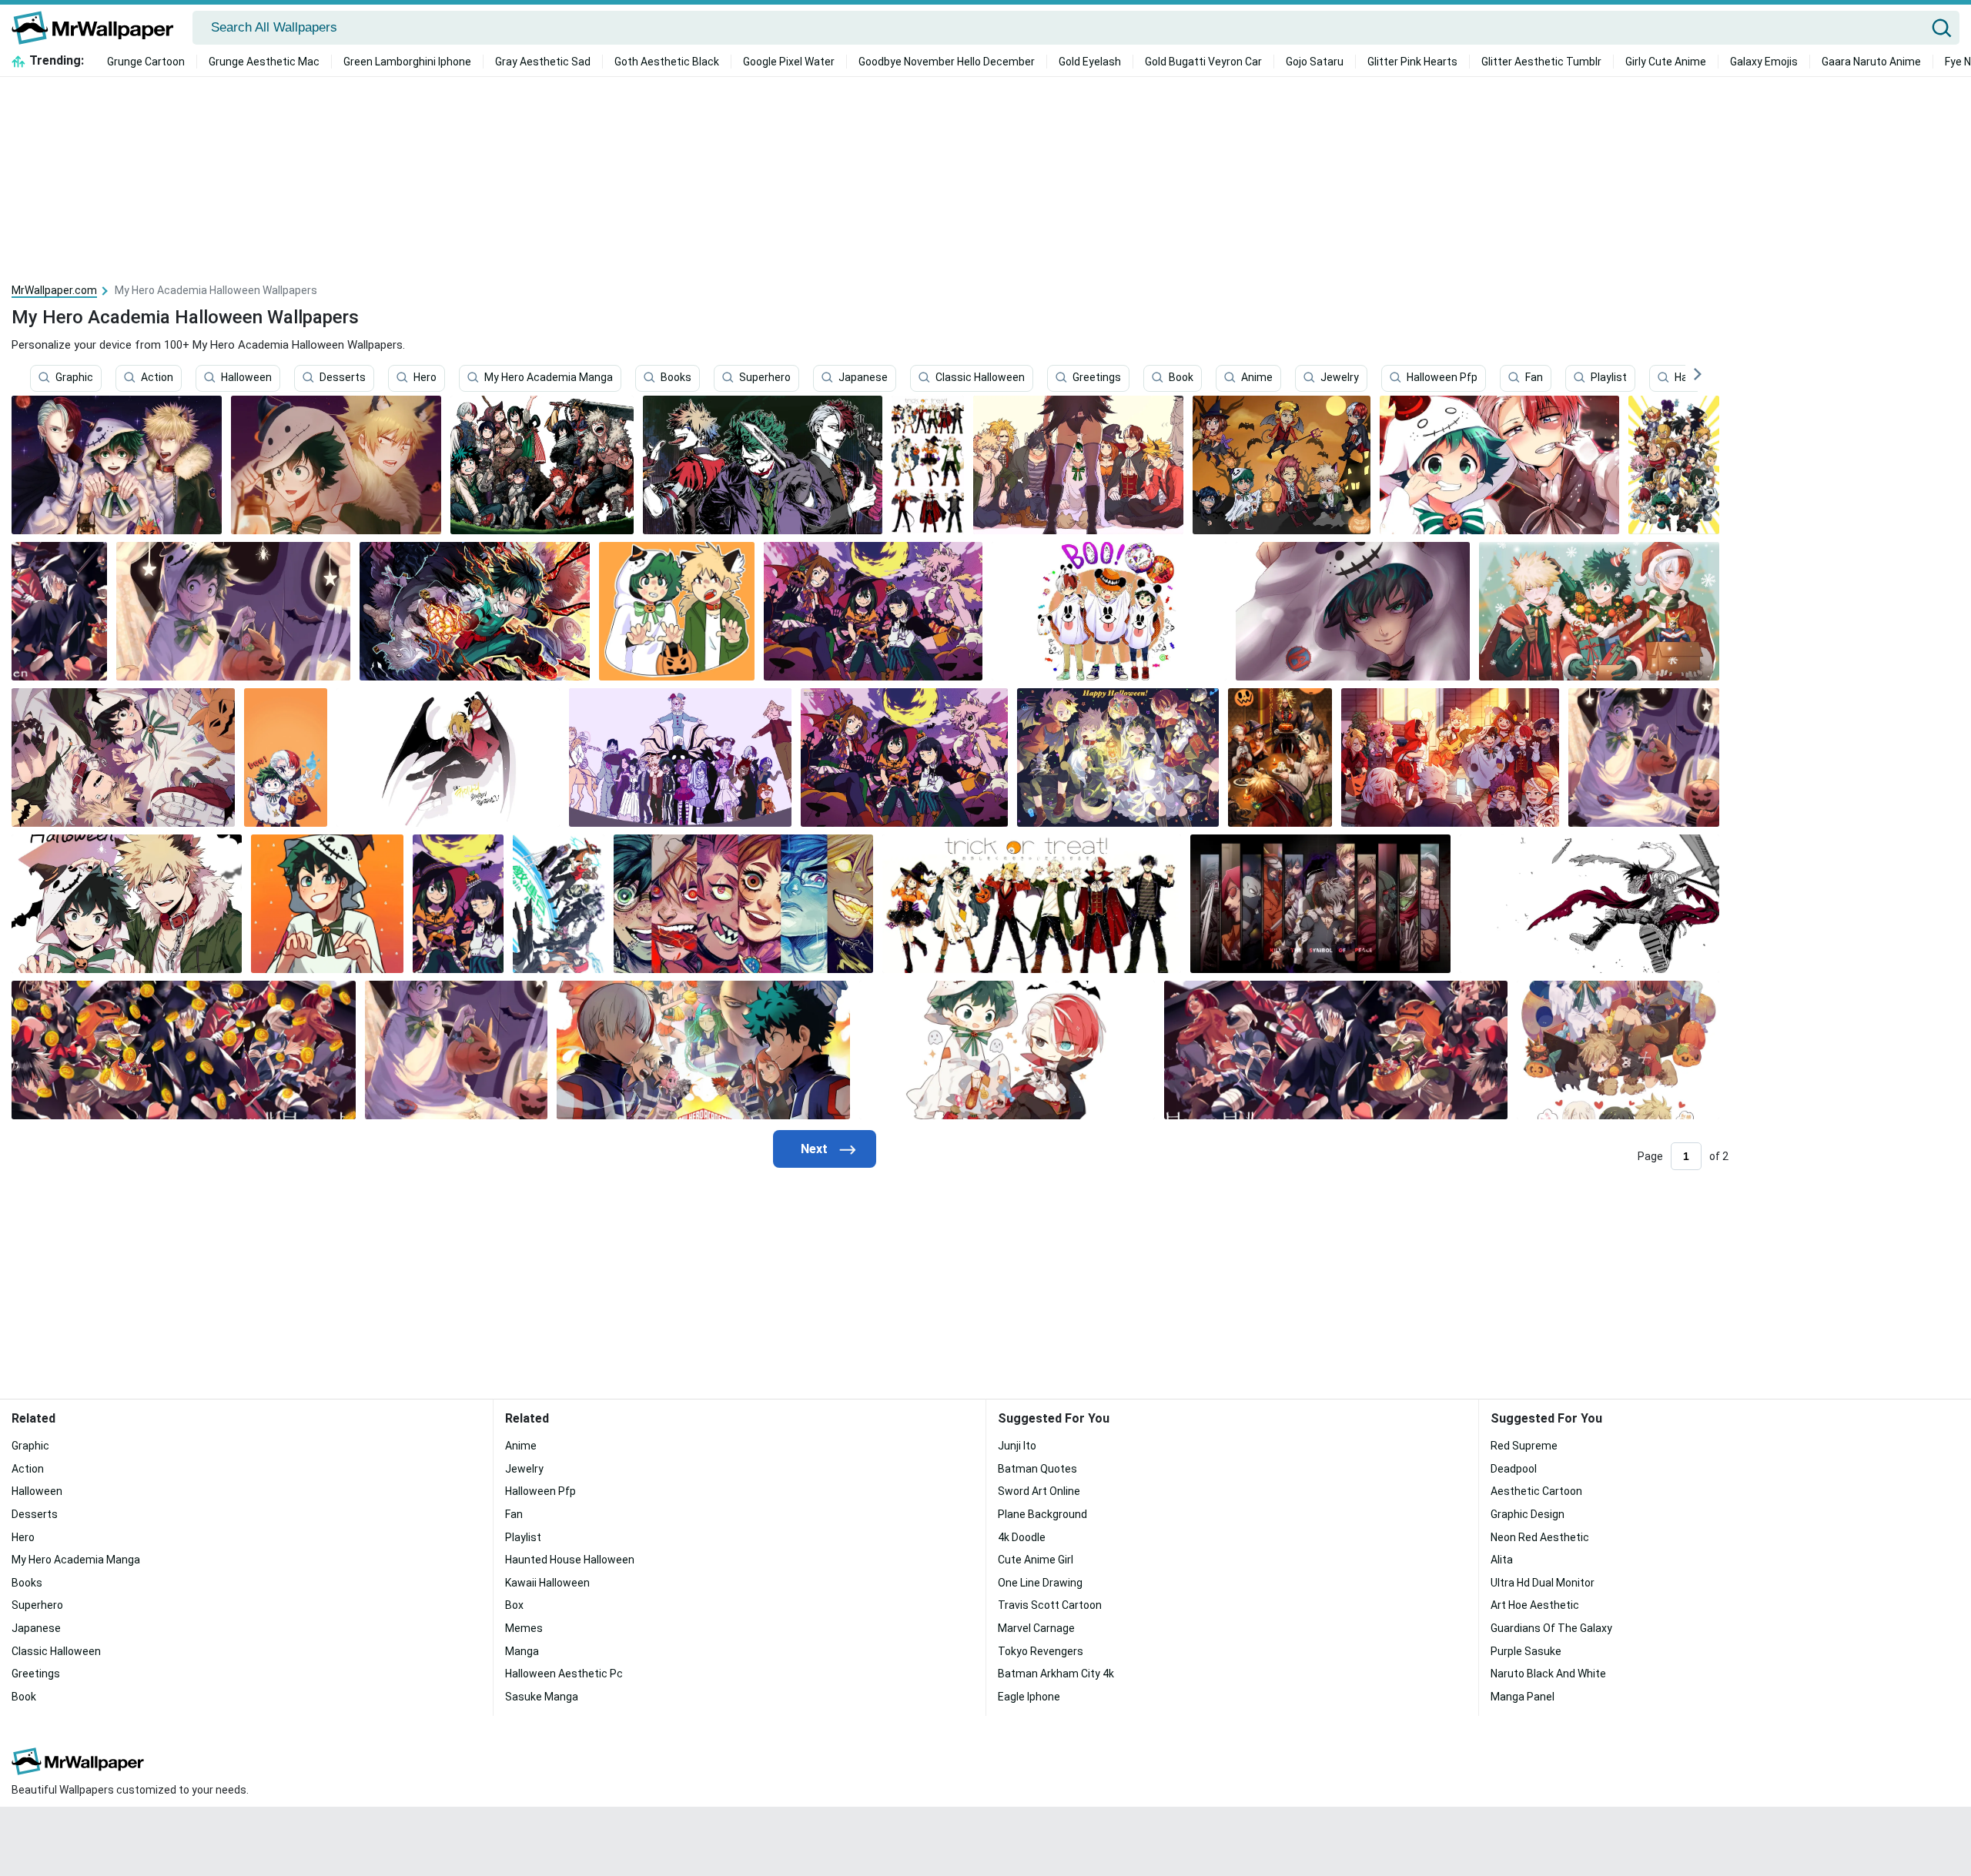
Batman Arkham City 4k (1056, 1674)
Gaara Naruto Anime (1871, 62)
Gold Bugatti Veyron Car (1203, 62)
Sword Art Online (1039, 1491)
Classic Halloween (980, 378)
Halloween (246, 378)
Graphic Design (1528, 1514)
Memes (524, 1628)
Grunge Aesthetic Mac (264, 62)
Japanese (863, 378)
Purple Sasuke (1526, 1651)
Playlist (1609, 378)
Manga (522, 1651)
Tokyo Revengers (1041, 1651)
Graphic (74, 378)
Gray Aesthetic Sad (543, 62)
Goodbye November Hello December (947, 62)
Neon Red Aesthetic (1540, 1537)
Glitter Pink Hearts (1412, 62)
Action (157, 378)
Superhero (765, 378)
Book (1181, 378)
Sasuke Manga (542, 1697)
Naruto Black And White (1548, 1674)
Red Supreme (1524, 1446)
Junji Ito (1017, 1446)
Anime (1257, 378)
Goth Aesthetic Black (667, 62)
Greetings (1097, 378)
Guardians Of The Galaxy (1551, 1628)
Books (676, 378)
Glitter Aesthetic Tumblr (1541, 62)
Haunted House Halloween (570, 1560)
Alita (1502, 1560)
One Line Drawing (1040, 1583)
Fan (1534, 378)
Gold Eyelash (1090, 62)
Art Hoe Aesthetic (1535, 1605)
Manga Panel (1523, 1697)
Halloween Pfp (1442, 378)
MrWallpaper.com (54, 290)
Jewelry (1340, 378)
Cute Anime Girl (1036, 1560)
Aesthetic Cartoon (1536, 1491)
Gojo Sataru (1315, 62)
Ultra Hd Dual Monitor (1543, 1583)
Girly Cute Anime (1666, 62)
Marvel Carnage (1036, 1628)
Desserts (343, 378)
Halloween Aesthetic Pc (564, 1674)
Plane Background (1042, 1514)
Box (514, 1605)
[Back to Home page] (98, 28)
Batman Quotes (1037, 1469)
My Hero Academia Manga (549, 378)
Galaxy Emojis (1764, 62)
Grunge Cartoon (146, 62)
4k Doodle (1022, 1537)
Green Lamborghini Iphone (407, 62)
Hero (425, 378)
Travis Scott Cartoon (1050, 1605)
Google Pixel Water (789, 62)
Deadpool (1514, 1469)
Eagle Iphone (1029, 1697)
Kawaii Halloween (547, 1583)
